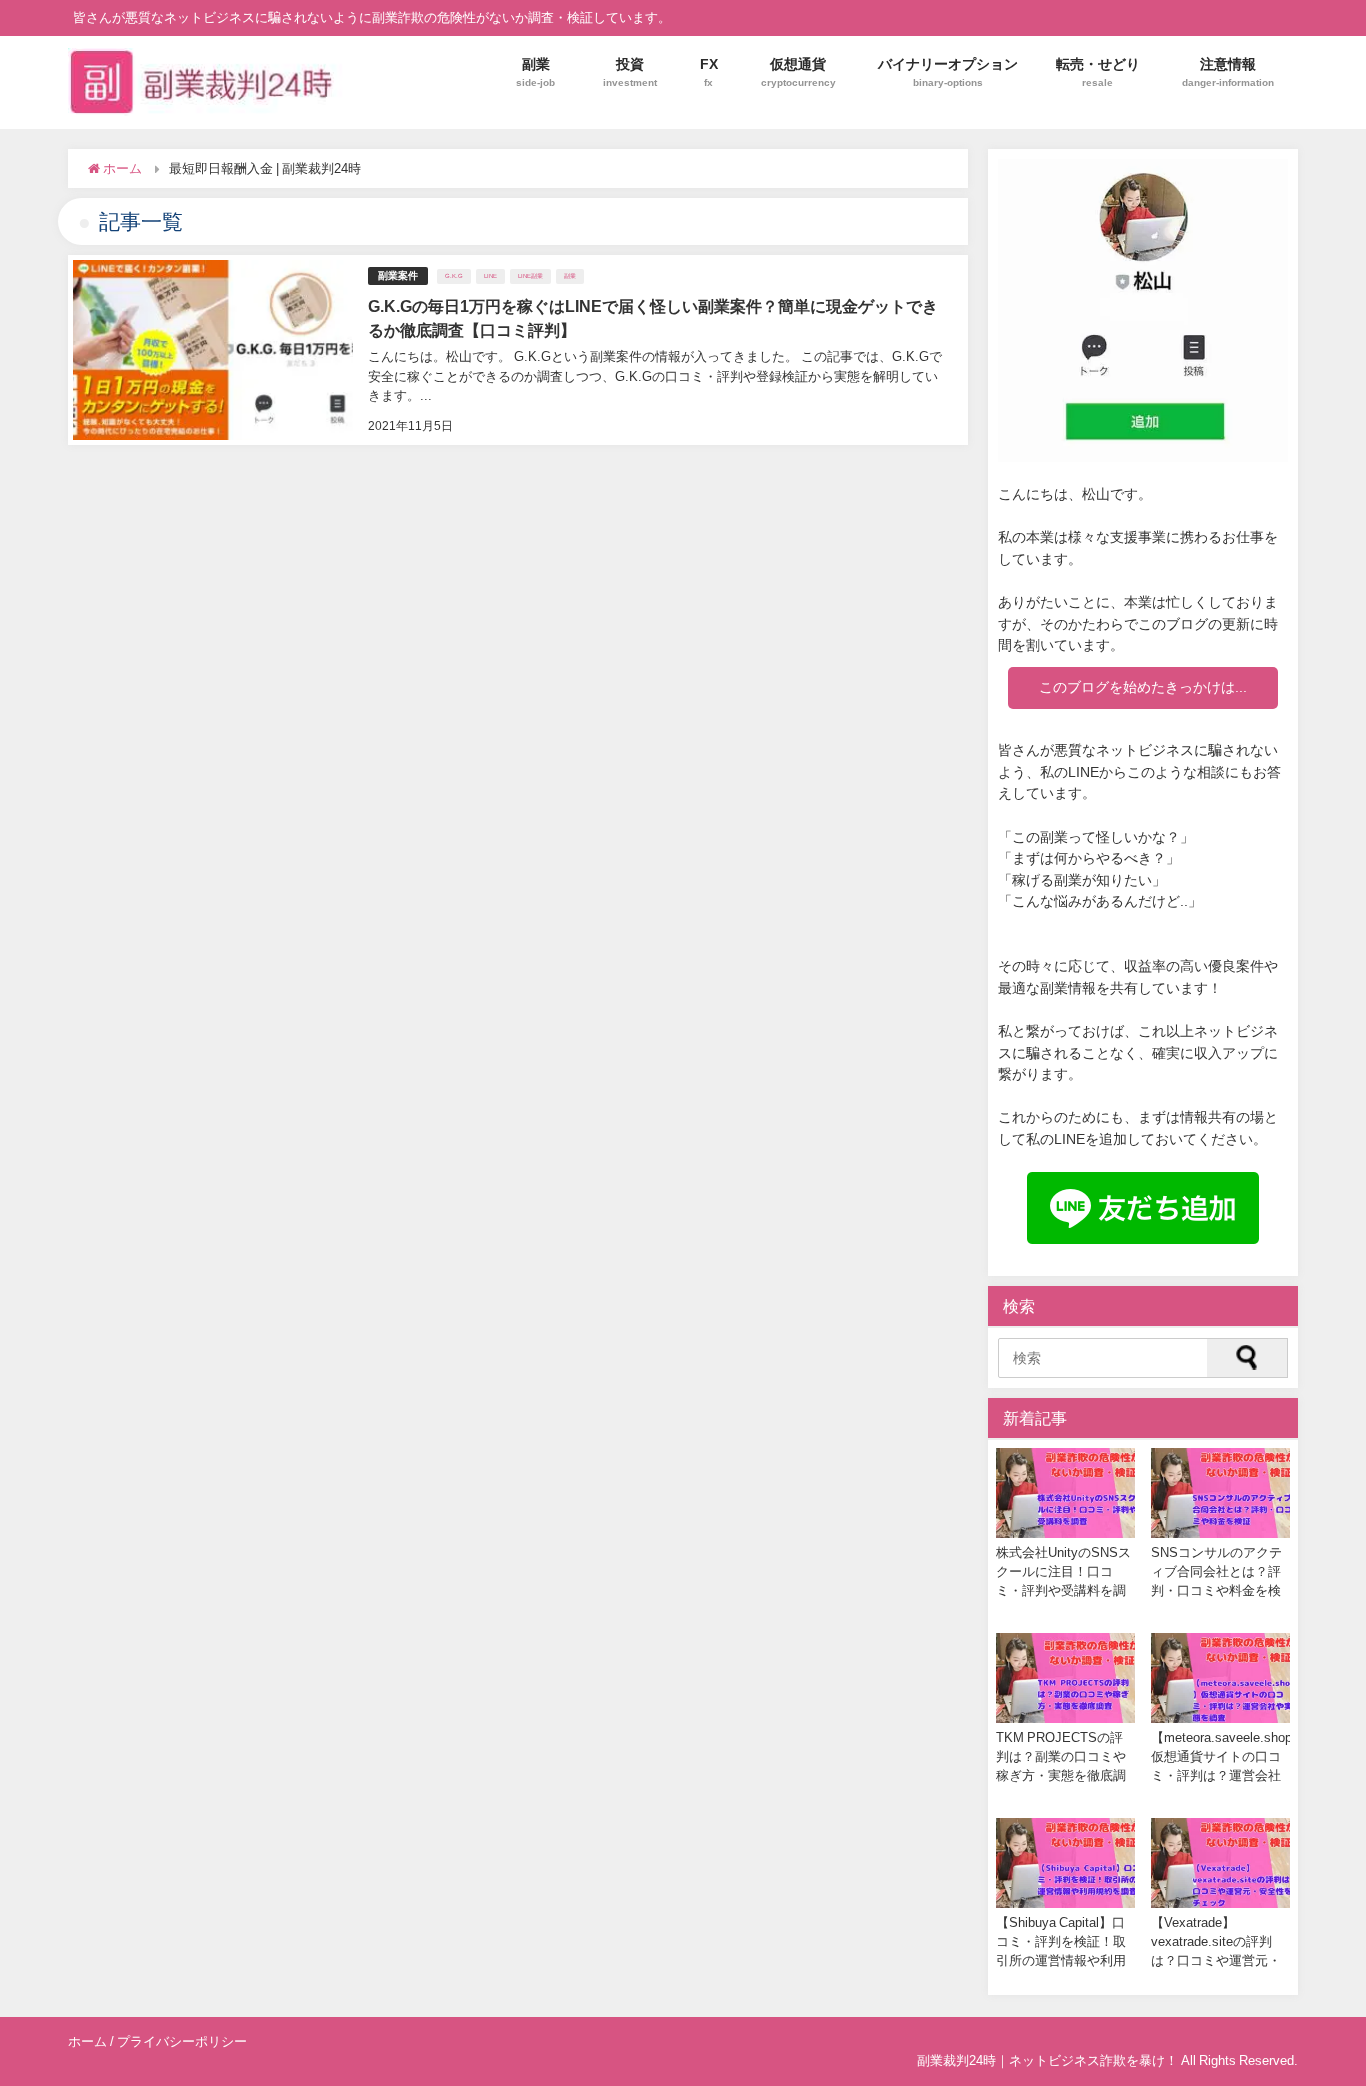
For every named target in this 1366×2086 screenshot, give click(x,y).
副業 (535, 71)
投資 (630, 71)
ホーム (87, 2041)
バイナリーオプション (948, 71)
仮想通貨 (798, 71)
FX (709, 71)
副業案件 (398, 275)
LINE (490, 276)
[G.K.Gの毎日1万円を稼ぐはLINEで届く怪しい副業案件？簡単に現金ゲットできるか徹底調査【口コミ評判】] (517, 350)
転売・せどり (1098, 71)
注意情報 (1228, 71)
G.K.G (454, 276)
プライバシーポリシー (182, 2041)
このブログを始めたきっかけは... (1143, 687)
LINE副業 (530, 276)
